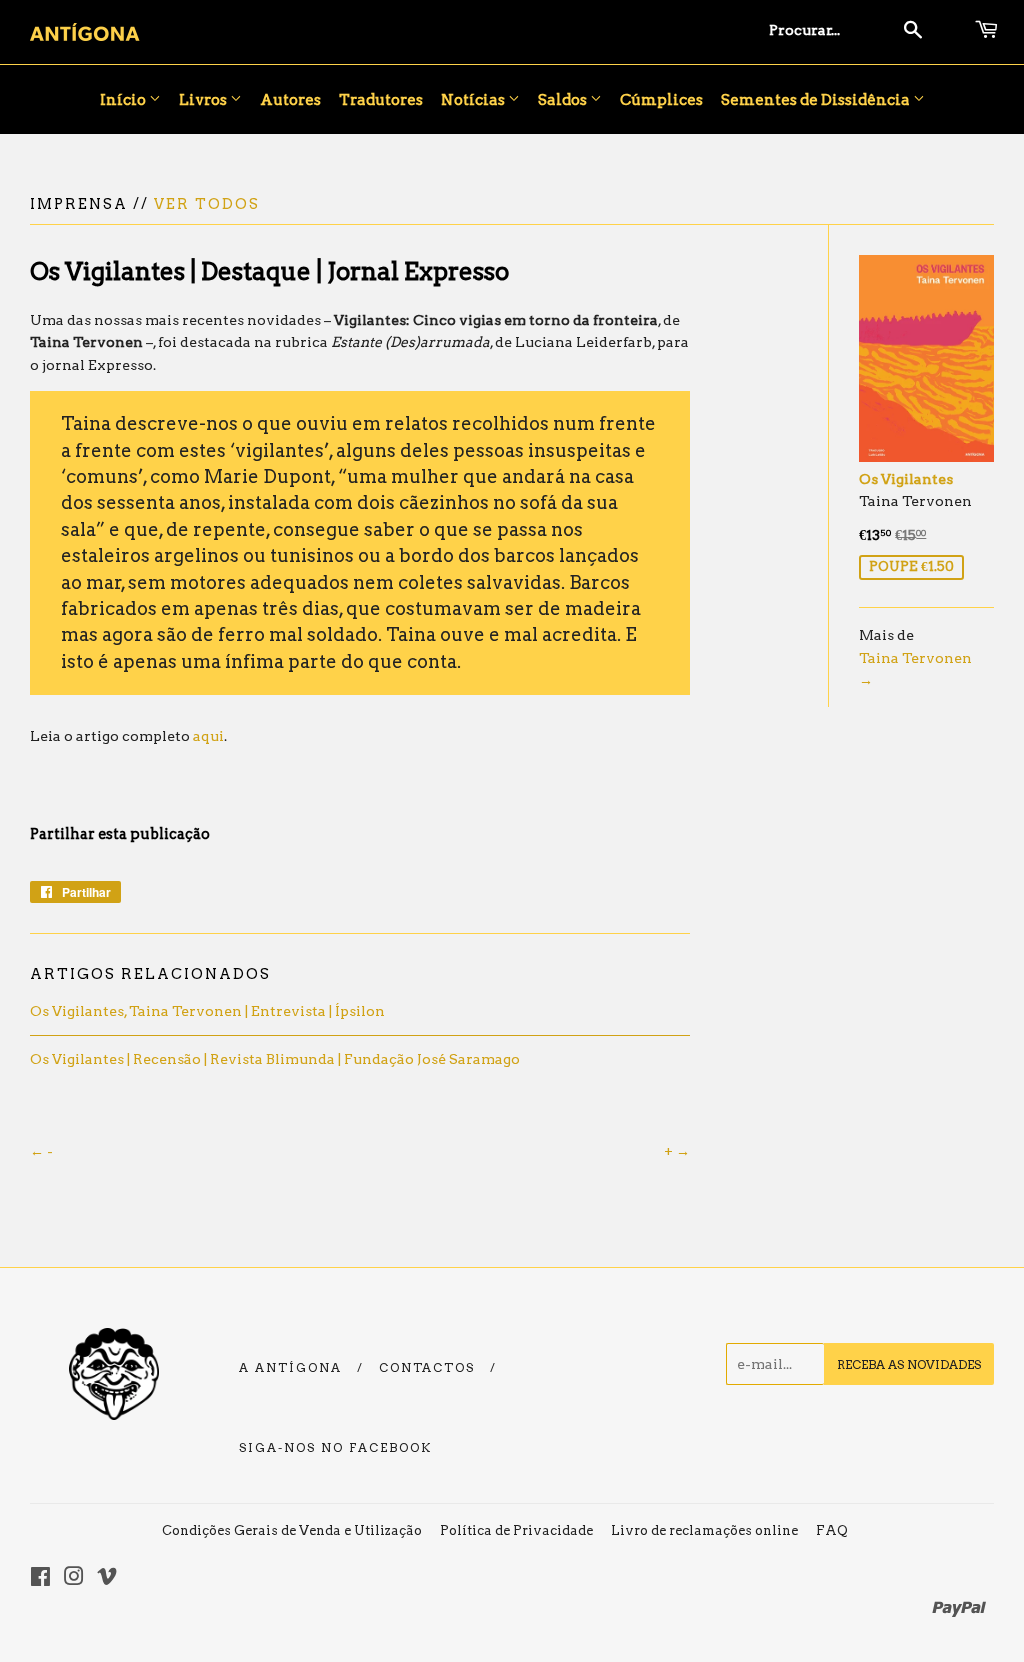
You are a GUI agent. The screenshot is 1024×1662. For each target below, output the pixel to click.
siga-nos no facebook (335, 1448)
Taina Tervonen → (915, 669)
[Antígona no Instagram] (74, 1579)
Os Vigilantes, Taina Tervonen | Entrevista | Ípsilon (207, 1011)
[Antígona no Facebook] (40, 1579)
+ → (677, 1151)
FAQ (832, 1530)
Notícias (474, 100)
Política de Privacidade (516, 1530)
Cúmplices (661, 100)
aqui (208, 736)
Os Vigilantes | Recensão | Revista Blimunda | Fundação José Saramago (275, 1059)
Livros (204, 100)
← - (41, 1151)
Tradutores (381, 100)
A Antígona (290, 1368)
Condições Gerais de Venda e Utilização (292, 1530)
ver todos (207, 204)
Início (124, 100)
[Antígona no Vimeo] (107, 1579)
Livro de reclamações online (704, 1530)
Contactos (427, 1368)
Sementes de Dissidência (817, 100)
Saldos (564, 100)
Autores (290, 100)
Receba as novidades (909, 1364)
